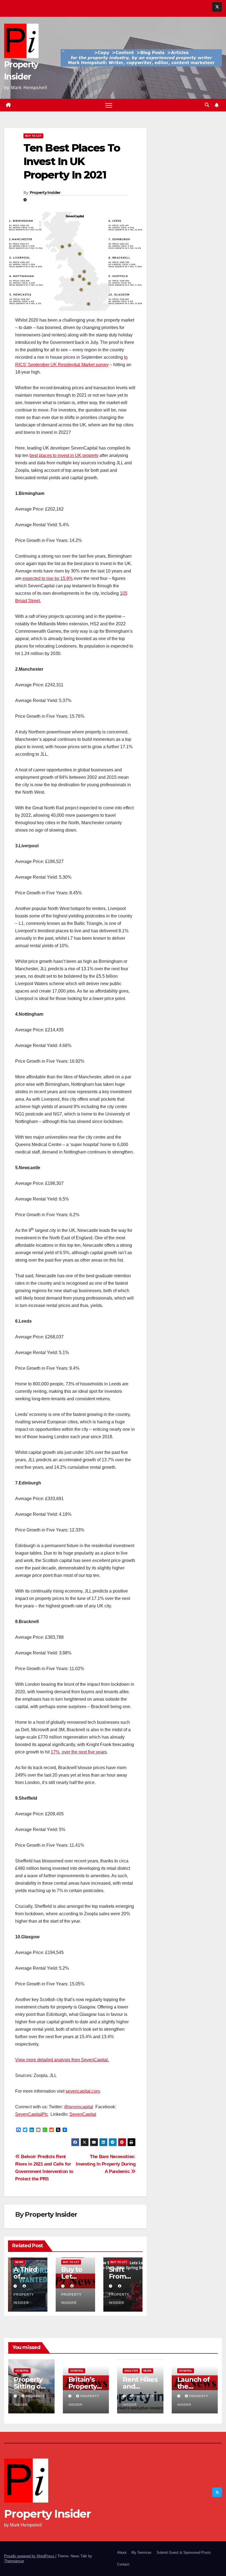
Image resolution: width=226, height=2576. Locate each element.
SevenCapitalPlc (32, 2114)
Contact (123, 2564)
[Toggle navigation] (109, 105)
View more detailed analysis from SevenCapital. (62, 2060)
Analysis (131, 2371)
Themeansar (14, 2561)
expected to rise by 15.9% (47, 578)
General (22, 2371)
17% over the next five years (79, 1752)
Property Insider (45, 193)
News (19, 2262)
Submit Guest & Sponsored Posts (184, 2552)
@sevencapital (79, 2107)
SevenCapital (83, 2114)
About (122, 2552)
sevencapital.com (83, 2091)
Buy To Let (33, 136)
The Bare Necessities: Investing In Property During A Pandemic (106, 2164)
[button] (207, 105)
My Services (142, 2552)
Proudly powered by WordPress (30, 2556)
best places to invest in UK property (64, 455)
